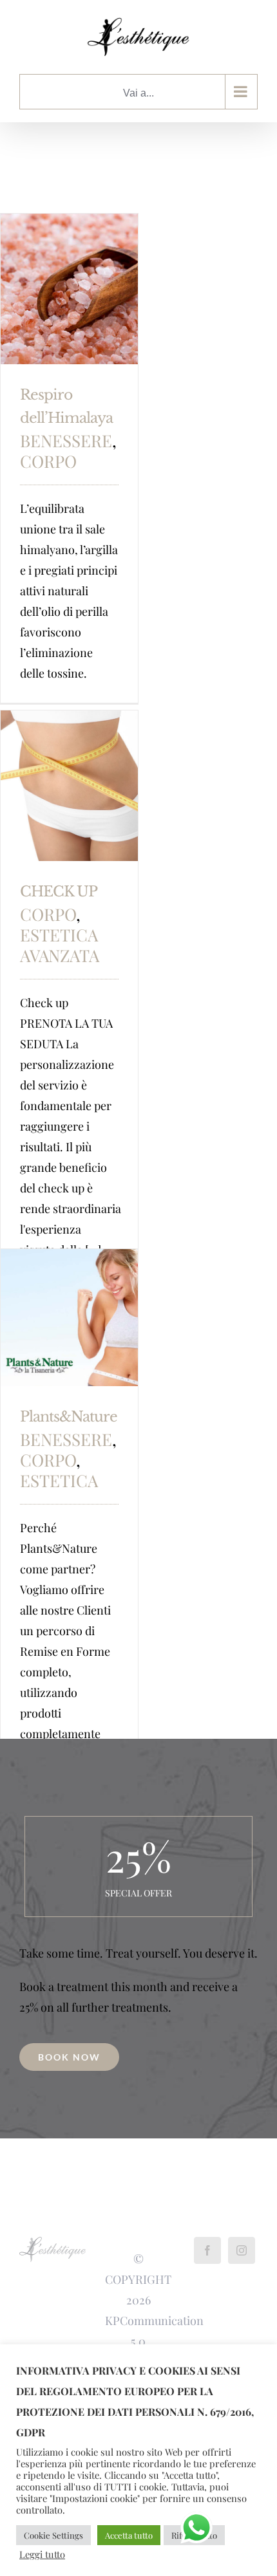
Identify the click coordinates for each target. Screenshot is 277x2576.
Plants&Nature (69, 1417)
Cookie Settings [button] (53, 2535)
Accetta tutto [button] (129, 2535)
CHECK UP (59, 892)
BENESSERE (66, 440)
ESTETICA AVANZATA (60, 945)
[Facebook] (207, 2250)
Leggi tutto (42, 2554)
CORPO (48, 461)
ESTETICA (59, 1480)
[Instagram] (242, 2250)
